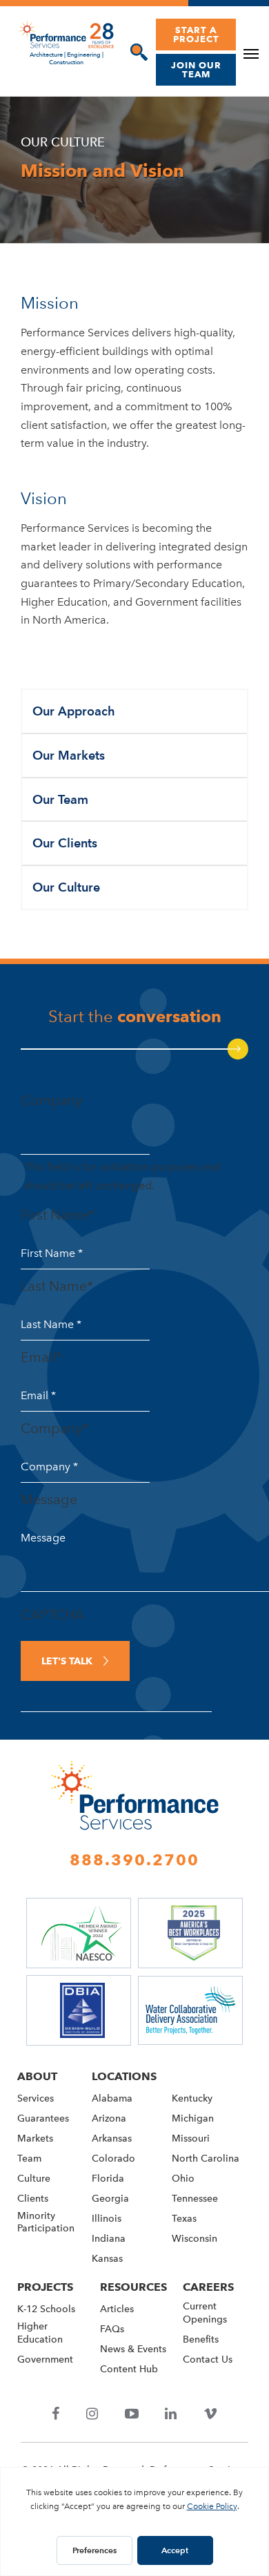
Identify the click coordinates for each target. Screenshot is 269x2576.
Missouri (191, 2138)
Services (36, 2098)
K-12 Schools (46, 2309)
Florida (108, 2179)
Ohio (183, 2179)
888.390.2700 (134, 1860)
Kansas (107, 2259)
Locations (124, 2076)
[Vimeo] (210, 2415)
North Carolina (206, 2159)
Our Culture (66, 887)
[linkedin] (171, 2415)
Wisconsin (195, 2239)
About (37, 2076)
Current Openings (205, 2313)
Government (45, 2359)
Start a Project (196, 34)
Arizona (109, 2118)
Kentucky (192, 2098)
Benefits (201, 2339)
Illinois (107, 2219)
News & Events (133, 2349)
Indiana (109, 2239)
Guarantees (43, 2118)
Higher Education (40, 2333)
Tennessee (195, 2199)
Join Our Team (196, 69)
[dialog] (136, 52)
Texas (184, 2219)
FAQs (112, 2329)
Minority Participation (46, 2222)
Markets (35, 2138)
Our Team (60, 799)
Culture (34, 2179)
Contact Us (208, 2359)
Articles (117, 2309)
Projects (45, 2287)
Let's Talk (67, 1661)
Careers (208, 2287)
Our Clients (65, 843)
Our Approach (74, 711)
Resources (133, 2287)
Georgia (110, 2199)
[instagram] (92, 2415)
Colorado (113, 2159)
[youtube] (131, 2415)
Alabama (112, 2098)
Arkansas (112, 2138)
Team (29, 2159)
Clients (33, 2199)
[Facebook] (56, 2415)
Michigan (193, 2118)
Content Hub (129, 2369)
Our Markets (69, 755)
